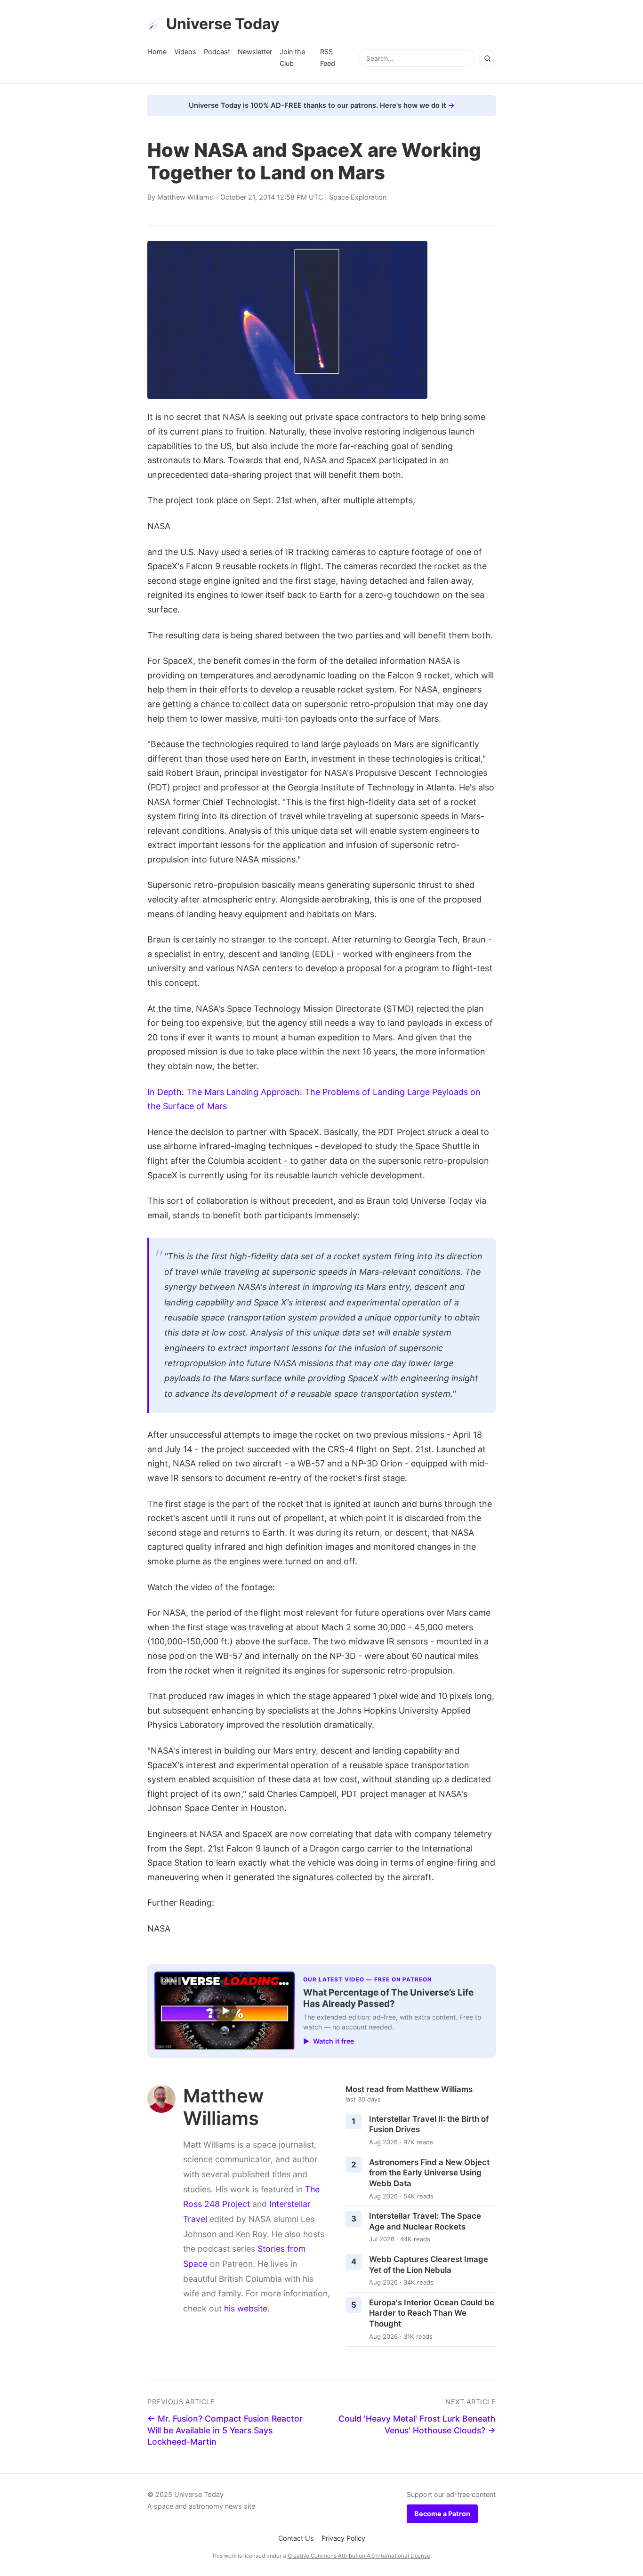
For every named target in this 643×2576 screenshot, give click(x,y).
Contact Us (296, 2538)
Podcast (217, 52)
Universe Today (223, 24)
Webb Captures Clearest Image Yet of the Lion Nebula (429, 2265)
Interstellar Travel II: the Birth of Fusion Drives (429, 2124)
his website (246, 2308)
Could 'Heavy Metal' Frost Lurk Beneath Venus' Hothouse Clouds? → (417, 2424)
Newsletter (255, 52)
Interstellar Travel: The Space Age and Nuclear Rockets (425, 2221)
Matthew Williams (185, 197)
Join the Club (292, 57)
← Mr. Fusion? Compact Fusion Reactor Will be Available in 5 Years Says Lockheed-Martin (225, 2430)
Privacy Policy (343, 2538)
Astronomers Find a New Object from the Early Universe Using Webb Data (429, 2173)
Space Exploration (358, 197)
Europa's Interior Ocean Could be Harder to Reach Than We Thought (432, 2313)
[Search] (487, 58)
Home (157, 52)
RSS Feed (328, 57)
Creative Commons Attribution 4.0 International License (359, 2556)
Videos (185, 52)
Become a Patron (442, 2514)
